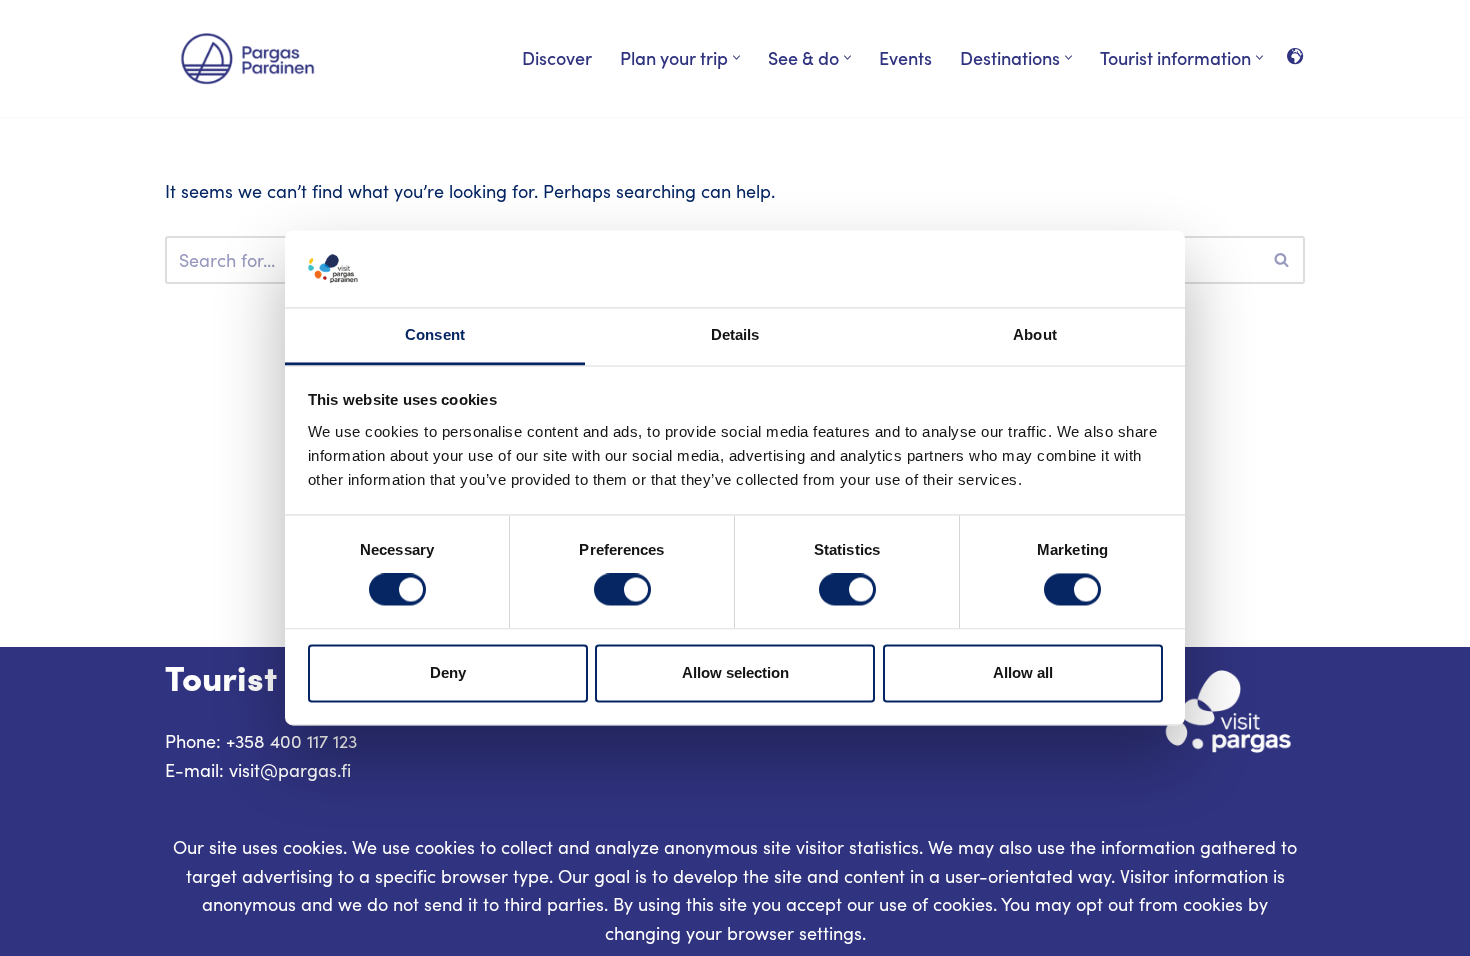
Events (905, 57)
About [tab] (1035, 334)
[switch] (622, 590)
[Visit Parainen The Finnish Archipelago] (247, 58)
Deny (448, 672)
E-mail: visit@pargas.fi (258, 770)
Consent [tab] (435, 334)
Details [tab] (735, 334)
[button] (736, 57)
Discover (557, 57)
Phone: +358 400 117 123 (261, 741)
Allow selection (735, 672)
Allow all (1023, 672)
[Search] (1282, 260)
